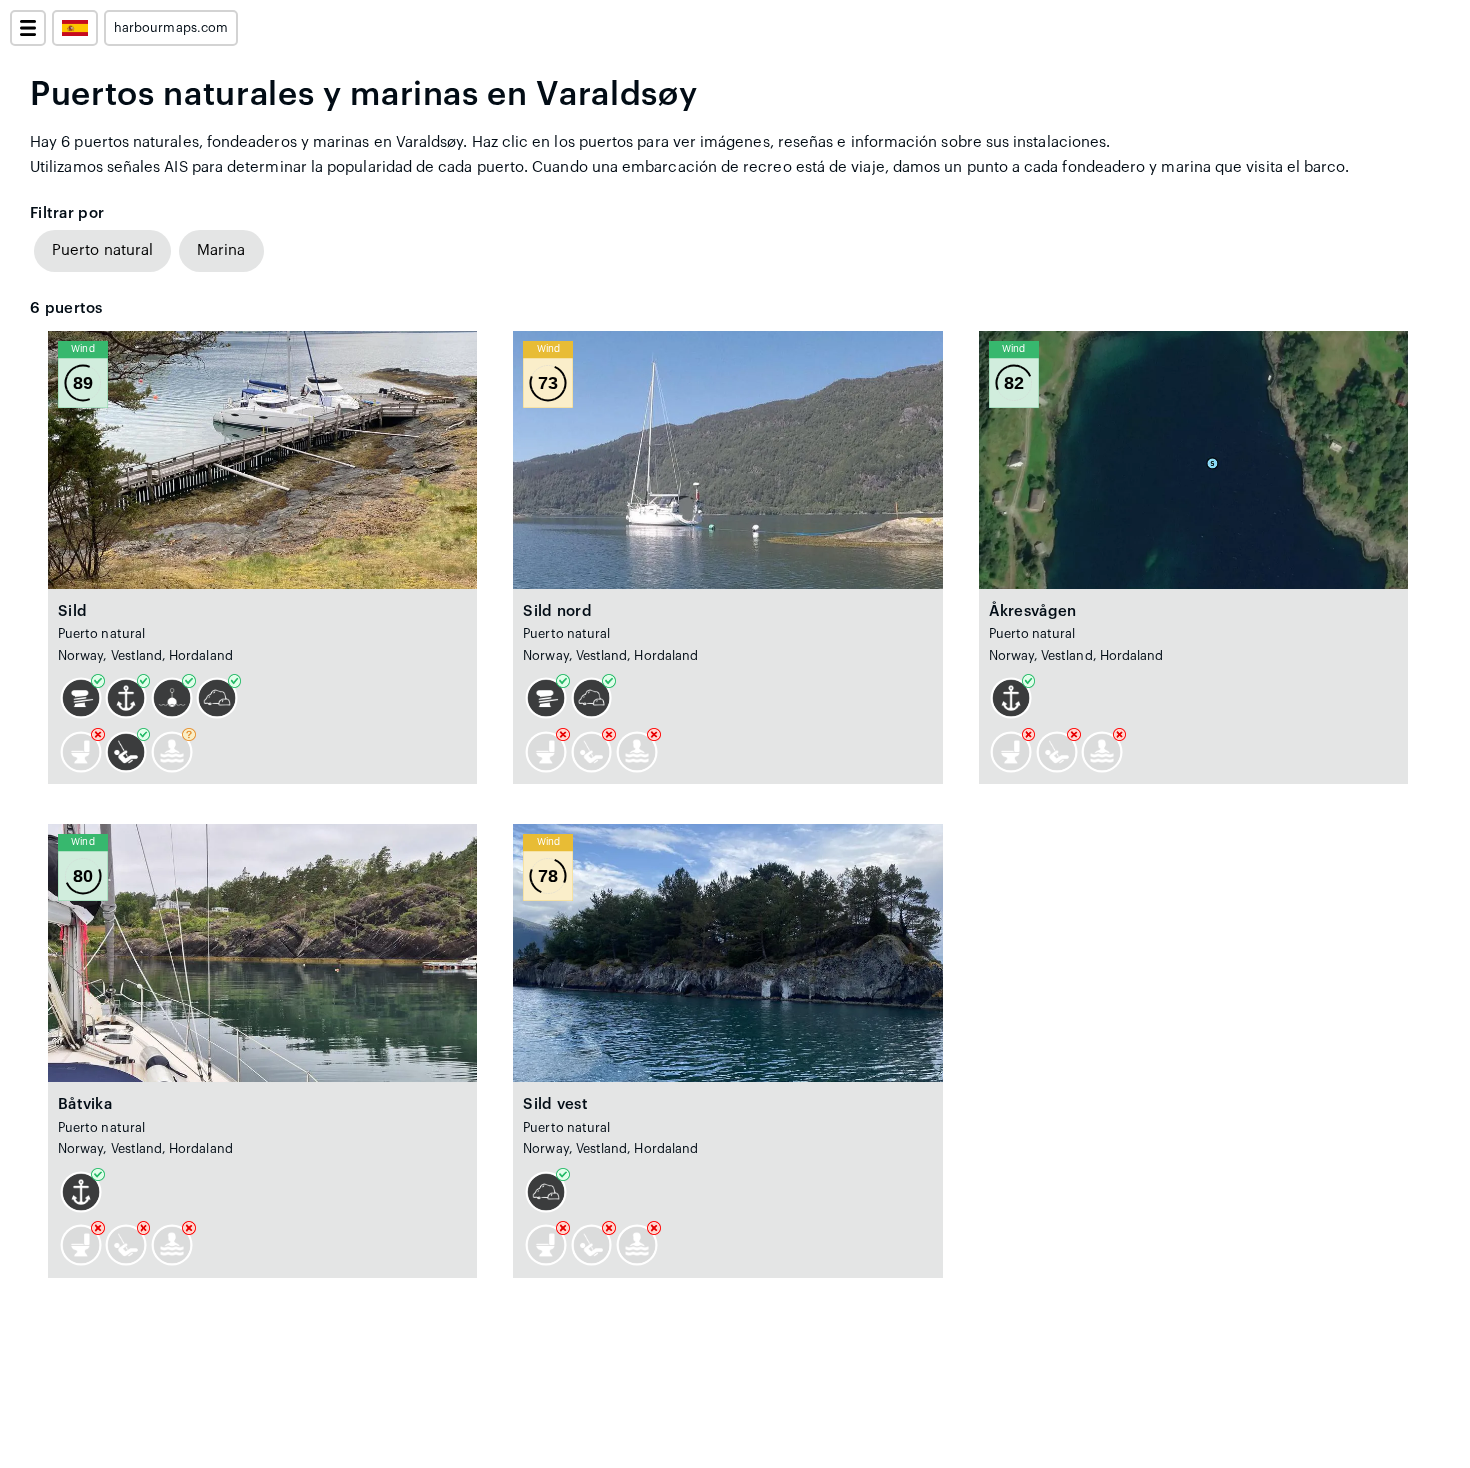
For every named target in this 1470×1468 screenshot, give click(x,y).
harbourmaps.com (171, 28)
